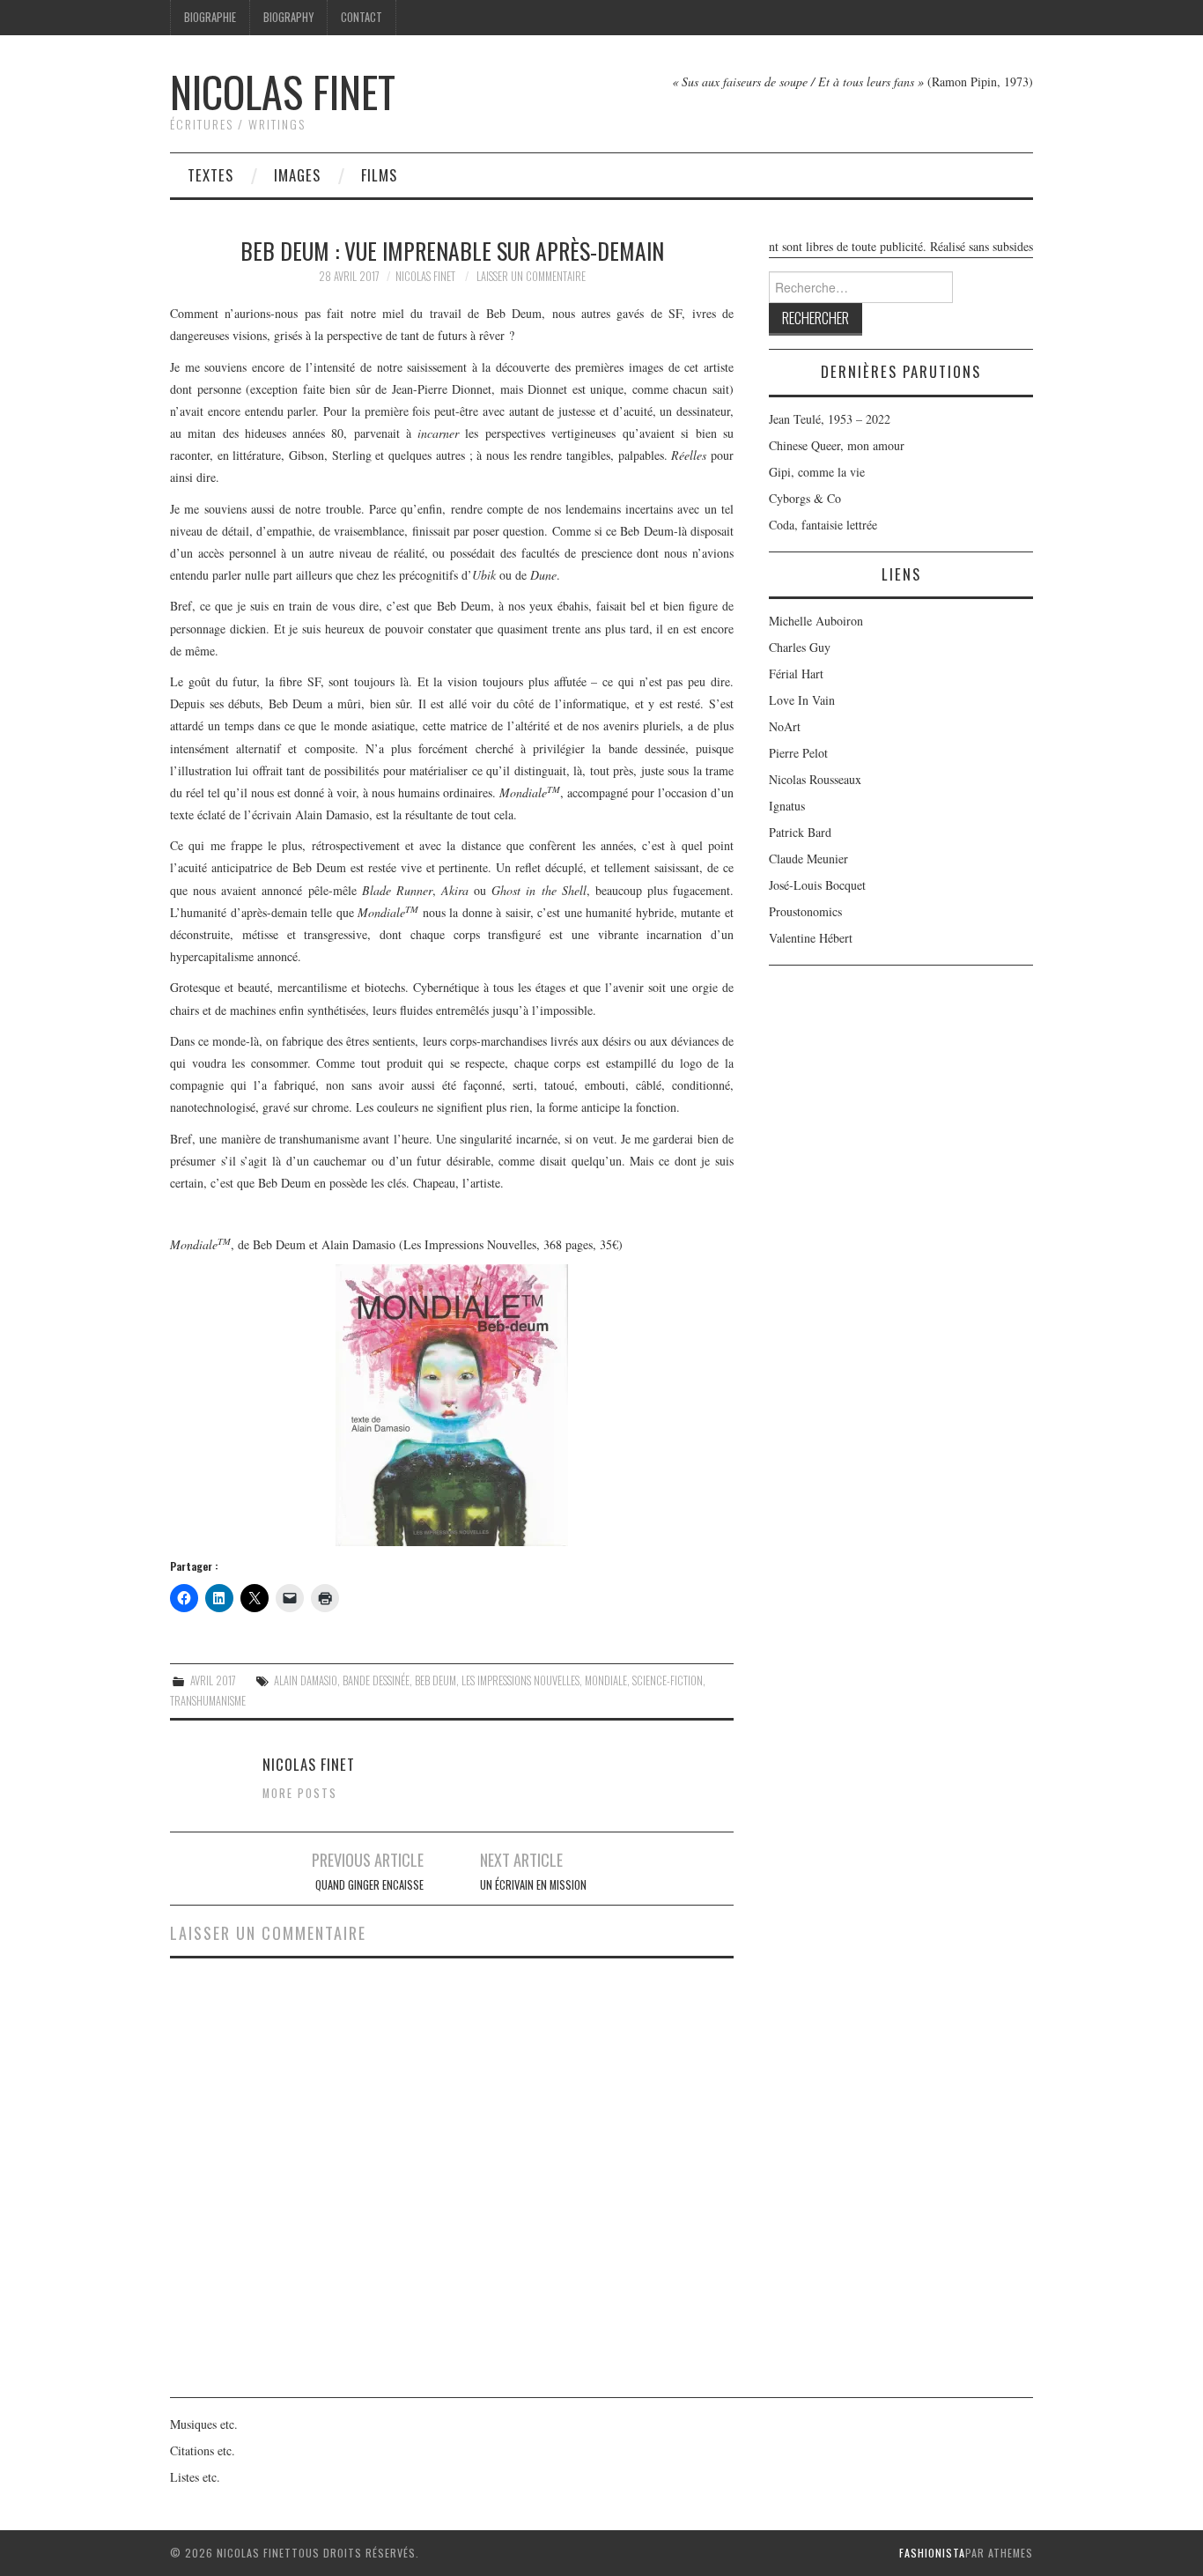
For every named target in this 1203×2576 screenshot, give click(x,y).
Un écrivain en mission (533, 1885)
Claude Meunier (808, 859)
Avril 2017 (213, 1680)
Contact (362, 17)
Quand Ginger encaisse (369, 1885)
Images (297, 175)
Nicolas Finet (283, 91)
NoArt (785, 726)
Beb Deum (435, 1680)
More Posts (300, 1793)
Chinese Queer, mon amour (837, 445)
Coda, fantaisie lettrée (823, 525)
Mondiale (606, 1680)
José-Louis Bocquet (817, 885)
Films (379, 175)
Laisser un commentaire (531, 276)
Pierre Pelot (798, 753)
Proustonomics (805, 911)
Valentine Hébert (811, 938)
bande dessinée (376, 1680)
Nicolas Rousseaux (815, 779)
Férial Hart (796, 674)
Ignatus (787, 806)
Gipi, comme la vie (817, 472)
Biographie (210, 17)
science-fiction (668, 1680)
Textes (210, 175)
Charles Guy (800, 647)
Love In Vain (802, 700)
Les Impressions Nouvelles (520, 1680)
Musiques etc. (204, 2424)
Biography (288, 17)
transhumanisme (208, 1701)
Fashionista (932, 2553)
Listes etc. (195, 2477)
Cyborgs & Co (805, 498)
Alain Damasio (306, 1680)
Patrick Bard (800, 832)
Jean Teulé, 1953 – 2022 (830, 419)
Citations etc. (203, 2450)
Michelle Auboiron (816, 621)
